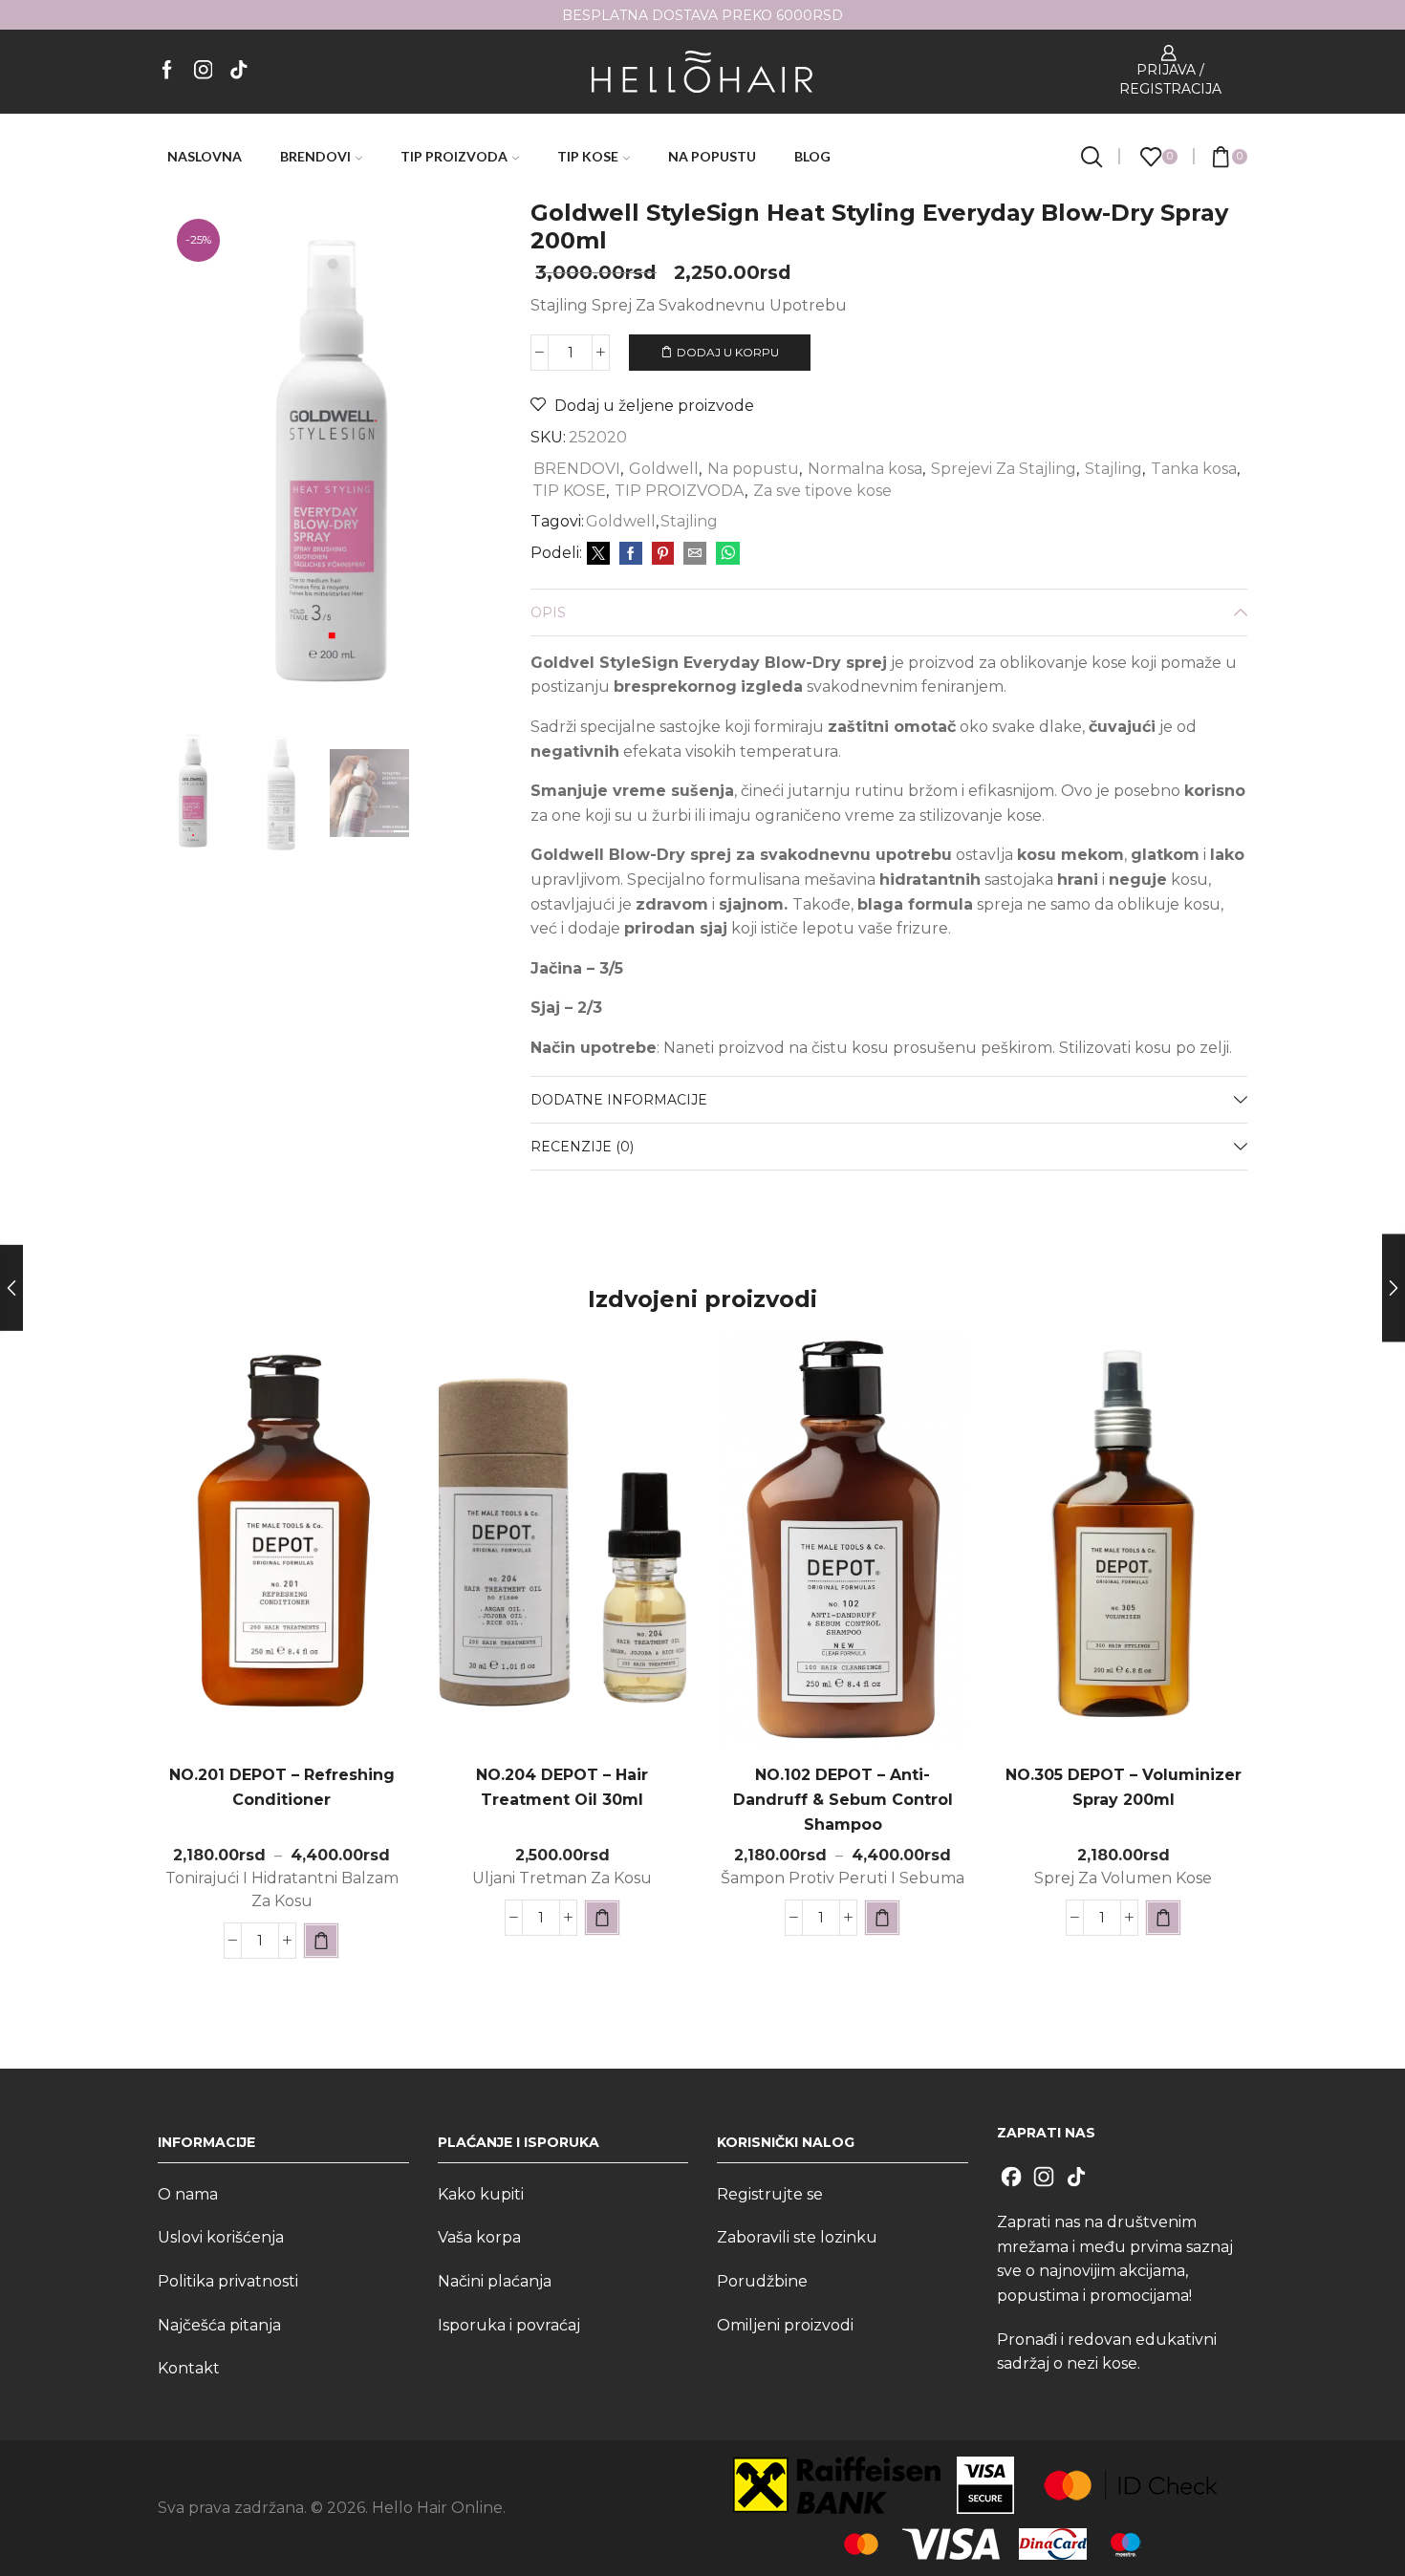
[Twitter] (598, 554)
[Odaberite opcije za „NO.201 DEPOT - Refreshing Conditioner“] (321, 1941)
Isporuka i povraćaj (509, 2325)
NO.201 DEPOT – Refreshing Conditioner (282, 1787)
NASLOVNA (205, 156)
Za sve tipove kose (822, 491)
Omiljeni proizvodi (785, 2325)
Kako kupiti (481, 2194)
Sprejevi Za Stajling (1004, 469)
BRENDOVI (315, 156)
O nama (188, 2194)
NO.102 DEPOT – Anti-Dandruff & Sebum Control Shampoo (843, 1800)
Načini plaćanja (495, 2281)
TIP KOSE (588, 156)
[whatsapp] (725, 554)
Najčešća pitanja (219, 2325)
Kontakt (189, 2368)
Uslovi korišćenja (221, 2237)
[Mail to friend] (695, 554)
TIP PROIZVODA (454, 156)
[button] (602, 1918)
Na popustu (753, 469)
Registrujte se (770, 2194)
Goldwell (664, 469)
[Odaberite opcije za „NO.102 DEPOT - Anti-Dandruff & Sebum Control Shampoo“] (882, 1918)
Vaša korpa (479, 2237)
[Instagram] (204, 71)
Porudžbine (762, 2281)
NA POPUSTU (712, 156)
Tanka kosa (1194, 469)
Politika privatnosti (228, 2281)
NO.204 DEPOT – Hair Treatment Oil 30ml (562, 1787)
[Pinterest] (663, 554)
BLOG (812, 156)
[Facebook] (167, 71)
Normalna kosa (865, 469)
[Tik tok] (239, 71)
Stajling (1113, 469)
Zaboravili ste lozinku (797, 2237)
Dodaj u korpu (728, 352)
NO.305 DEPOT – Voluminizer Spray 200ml (1124, 1787)
